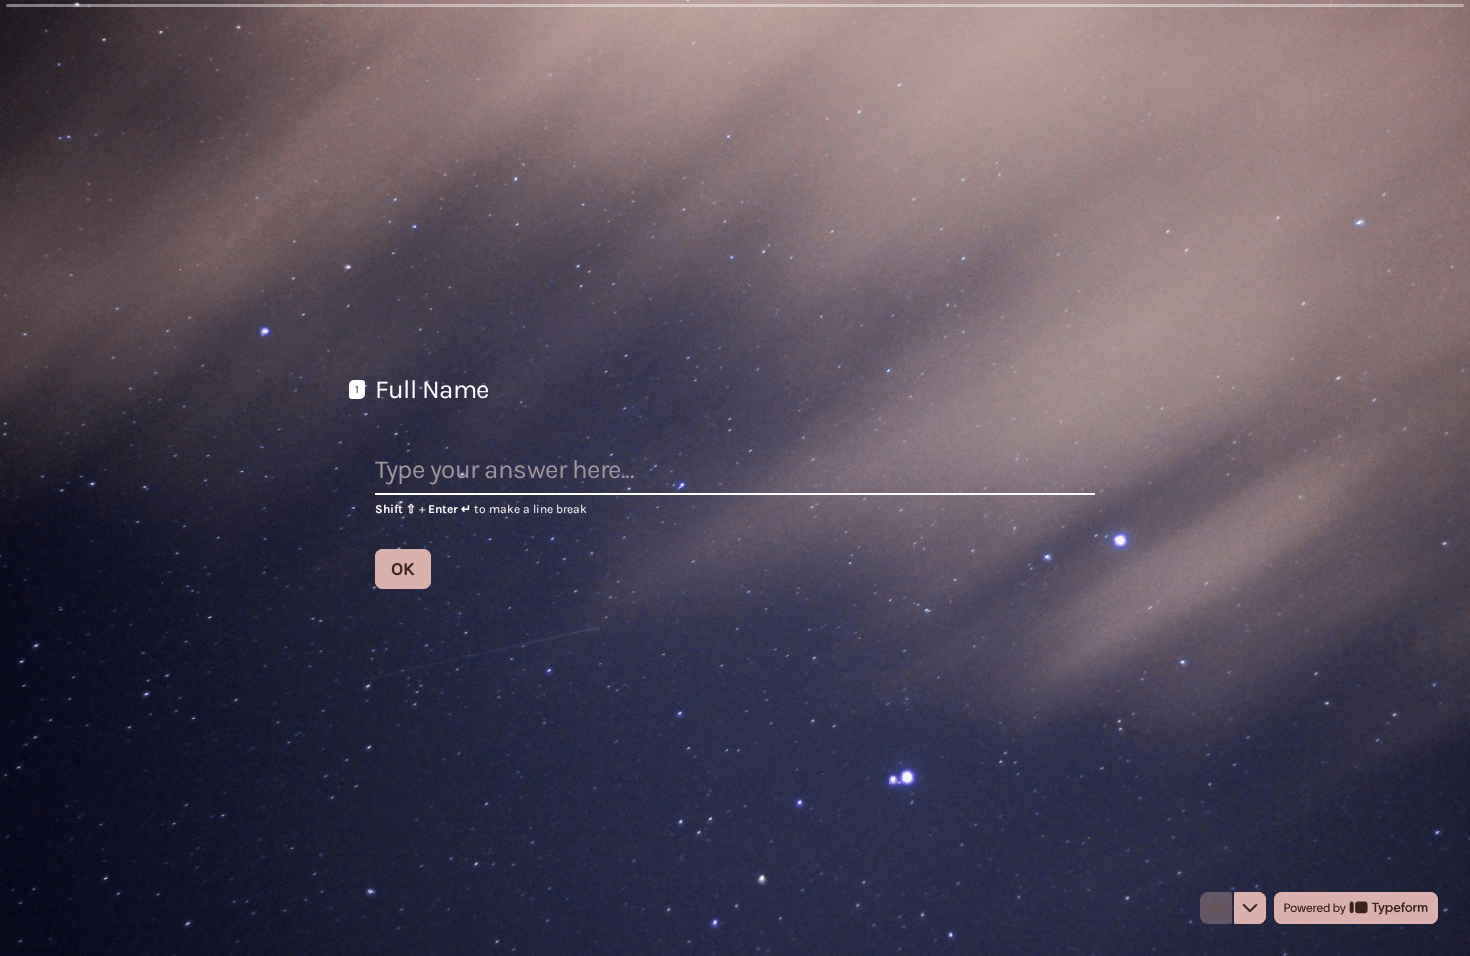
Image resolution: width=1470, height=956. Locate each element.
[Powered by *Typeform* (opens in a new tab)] (1356, 908)
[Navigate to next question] (1250, 908)
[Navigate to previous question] (1216, 908)
